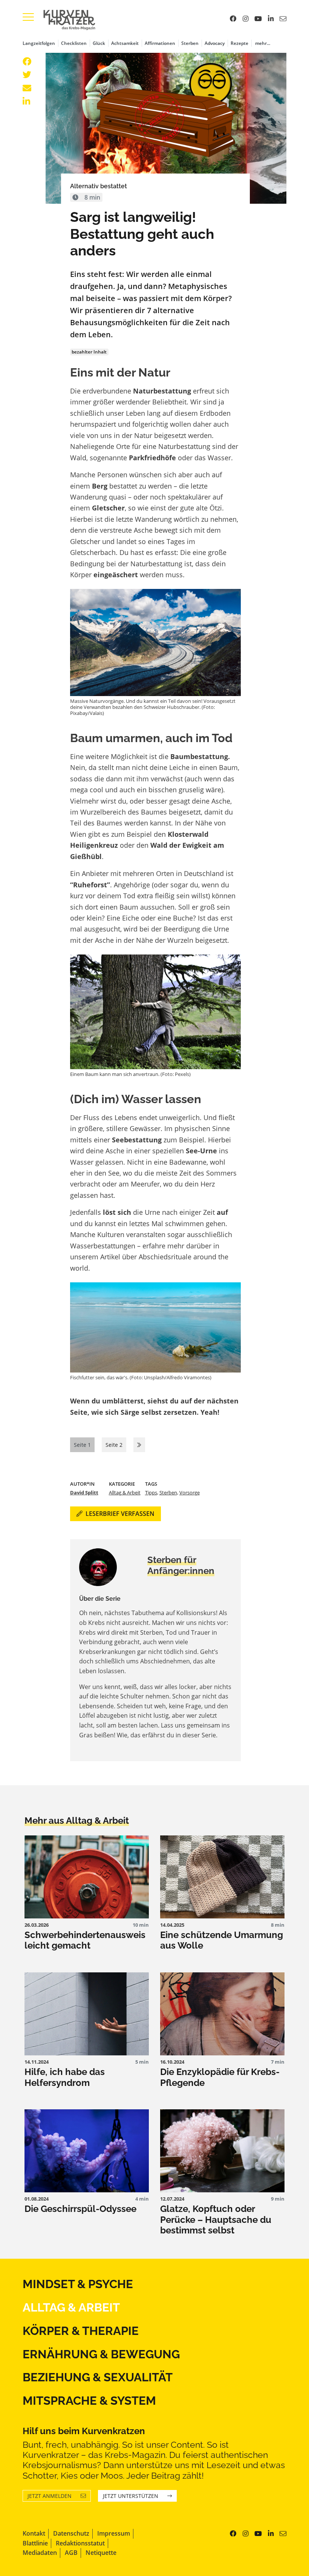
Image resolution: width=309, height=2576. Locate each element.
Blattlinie (35, 2543)
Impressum (114, 2533)
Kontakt (34, 2533)
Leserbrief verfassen (120, 1514)
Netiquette (101, 2553)
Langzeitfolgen (39, 43)
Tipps (151, 1492)
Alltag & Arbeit (125, 1492)
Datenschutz (71, 2533)
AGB (71, 2553)
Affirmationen (160, 43)
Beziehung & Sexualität (98, 2377)
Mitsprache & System (89, 2400)
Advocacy (215, 43)
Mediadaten (40, 2553)
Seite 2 (114, 1445)
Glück (99, 43)
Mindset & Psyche (78, 2284)
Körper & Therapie (81, 2331)
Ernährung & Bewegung (101, 2354)
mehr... (263, 43)
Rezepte (239, 43)
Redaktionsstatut (80, 2543)
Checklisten (74, 43)
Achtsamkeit (125, 43)
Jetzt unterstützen (131, 2496)
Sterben (190, 43)
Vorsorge (190, 1492)
